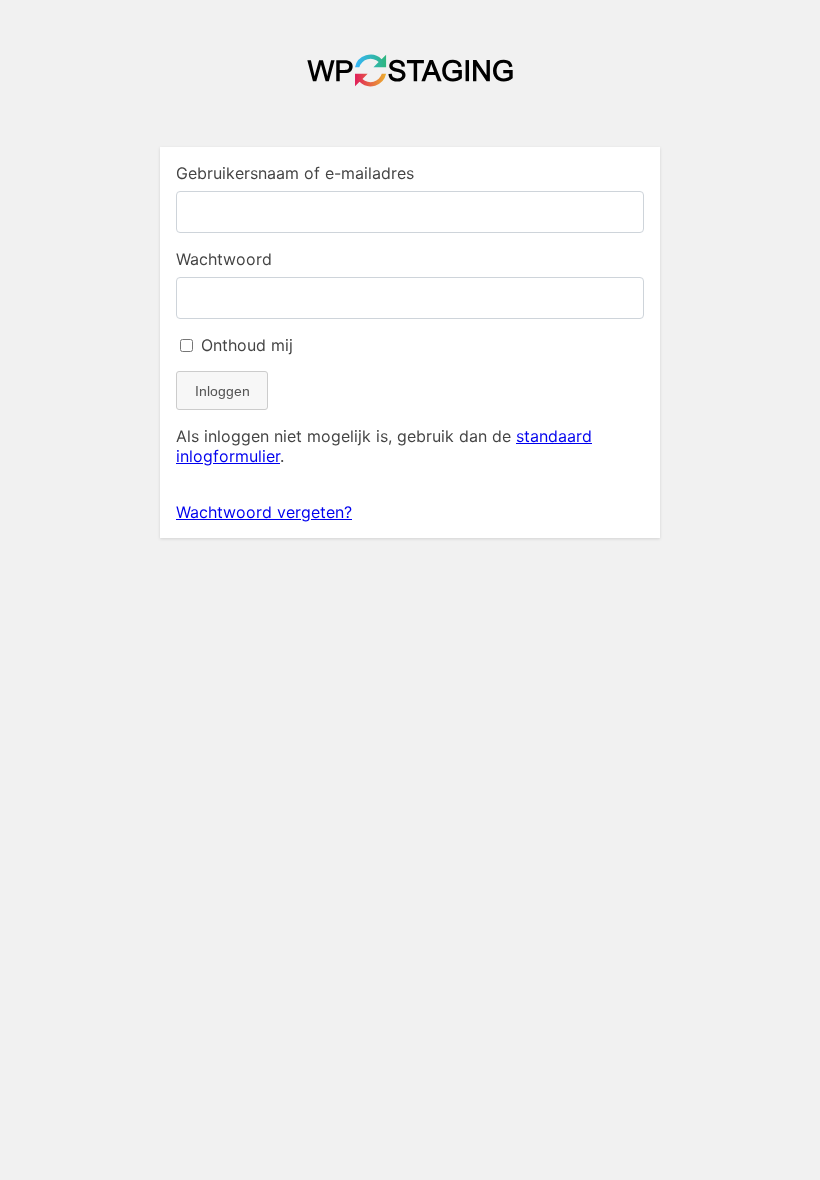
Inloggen (222, 391)
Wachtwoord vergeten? (264, 512)
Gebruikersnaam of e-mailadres (295, 173)
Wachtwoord (224, 259)
